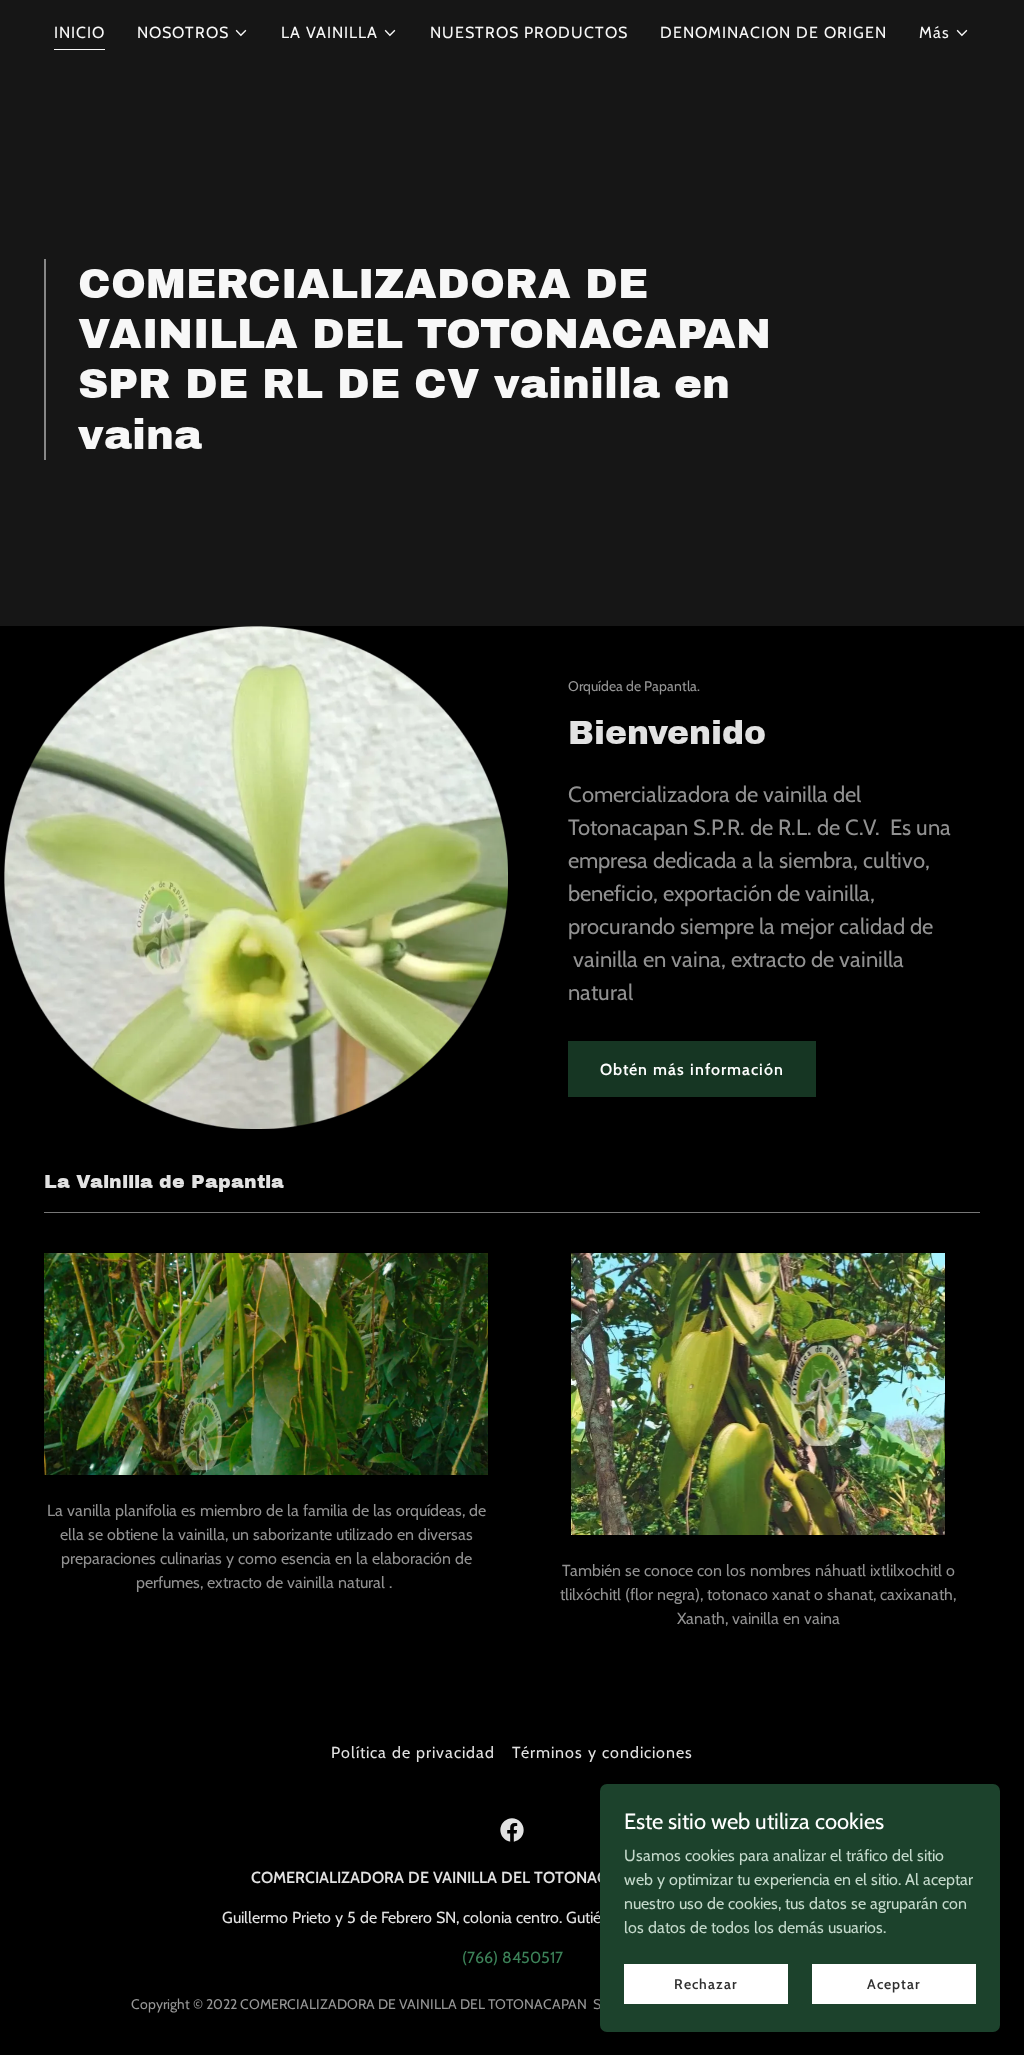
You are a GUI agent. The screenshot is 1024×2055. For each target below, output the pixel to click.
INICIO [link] (79, 32)
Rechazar (705, 1983)
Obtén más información (692, 1069)
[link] (512, 1830)
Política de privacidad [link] (413, 1752)
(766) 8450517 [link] (512, 1957)
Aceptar (893, 1983)
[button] (193, 33)
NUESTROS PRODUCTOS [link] (529, 32)
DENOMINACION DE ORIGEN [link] (773, 32)
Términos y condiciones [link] (602, 1752)
